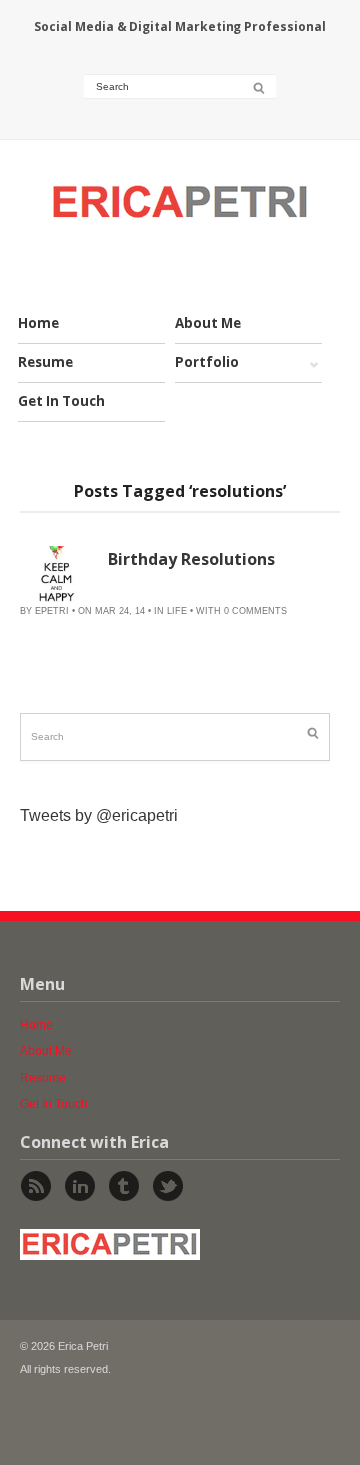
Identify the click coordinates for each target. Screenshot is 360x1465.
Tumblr (124, 1186)
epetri (52, 611)
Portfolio (207, 363)
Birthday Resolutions (191, 559)
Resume (45, 362)
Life (177, 611)
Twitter (168, 1186)
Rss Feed (36, 1186)
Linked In (80, 1186)
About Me (208, 323)
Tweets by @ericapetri (99, 815)
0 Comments (255, 611)
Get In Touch (61, 401)
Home (38, 323)
